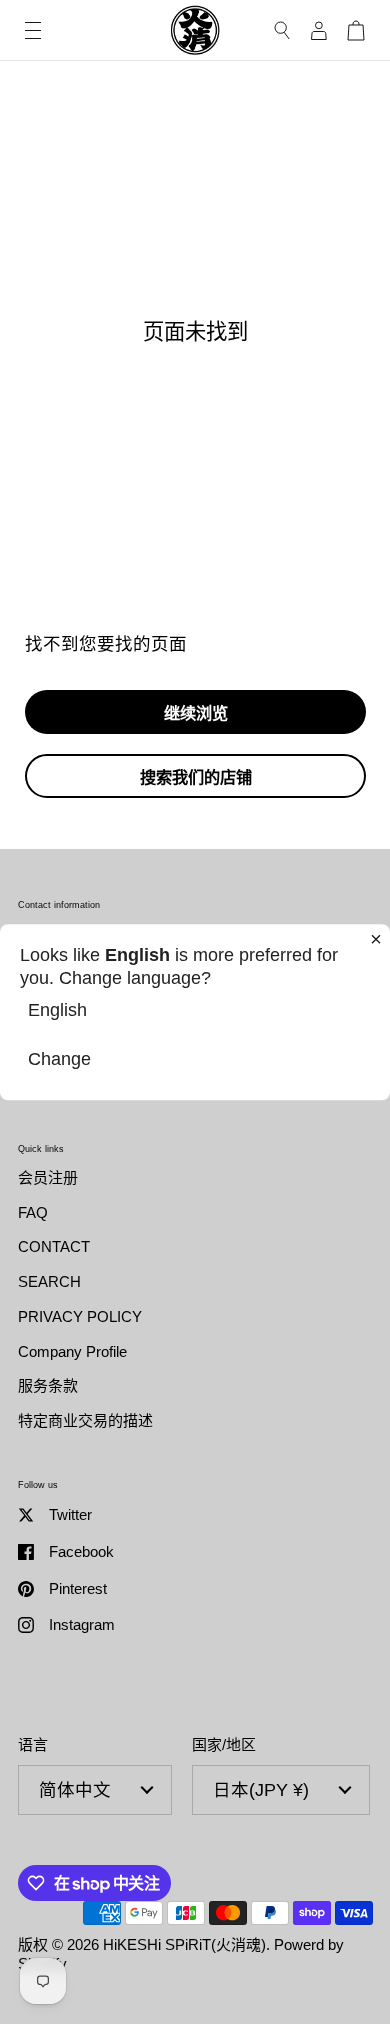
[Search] (282, 30)
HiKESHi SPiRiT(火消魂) (184, 1944)
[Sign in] (319, 30)
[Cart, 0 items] (356, 30)
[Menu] (33, 30)
